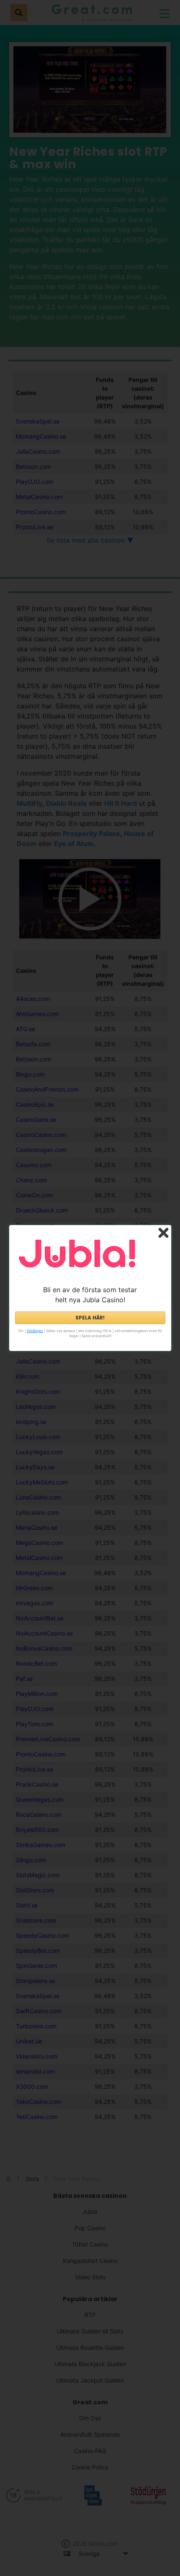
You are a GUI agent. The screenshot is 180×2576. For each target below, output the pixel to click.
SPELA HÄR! (90, 1318)
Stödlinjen (35, 1331)
